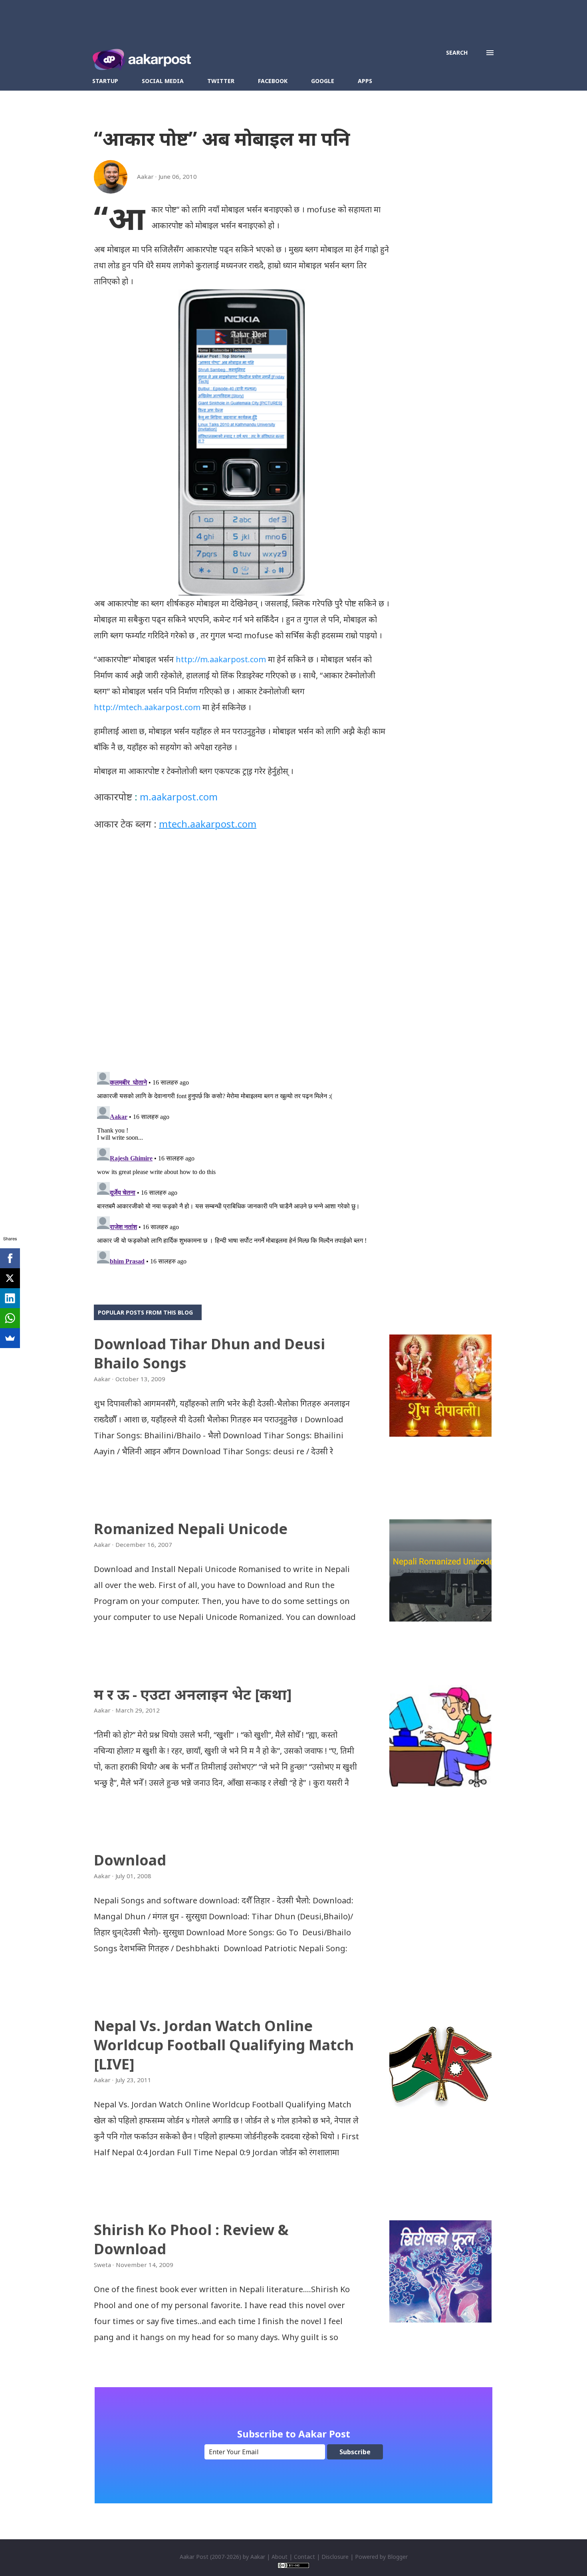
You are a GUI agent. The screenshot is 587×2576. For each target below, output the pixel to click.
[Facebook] (10, 1258)
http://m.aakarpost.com (221, 659)
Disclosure (335, 2557)
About (280, 2557)
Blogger (398, 2557)
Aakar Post (194, 2557)
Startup (105, 81)
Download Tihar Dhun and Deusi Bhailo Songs (209, 1353)
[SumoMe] (10, 1338)
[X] (10, 1278)
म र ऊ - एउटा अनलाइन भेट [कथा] (193, 1694)
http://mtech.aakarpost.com (147, 707)
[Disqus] (242, 962)
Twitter (221, 81)
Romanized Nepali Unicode (191, 1529)
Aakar (258, 2557)
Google (323, 81)
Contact (304, 2557)
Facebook (273, 81)
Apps (365, 81)
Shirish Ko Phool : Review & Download (191, 2239)
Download (130, 1860)
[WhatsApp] (10, 1318)
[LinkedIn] (10, 1298)
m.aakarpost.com (179, 797)
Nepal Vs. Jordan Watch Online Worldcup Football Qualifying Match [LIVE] (224, 2045)
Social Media (163, 81)
